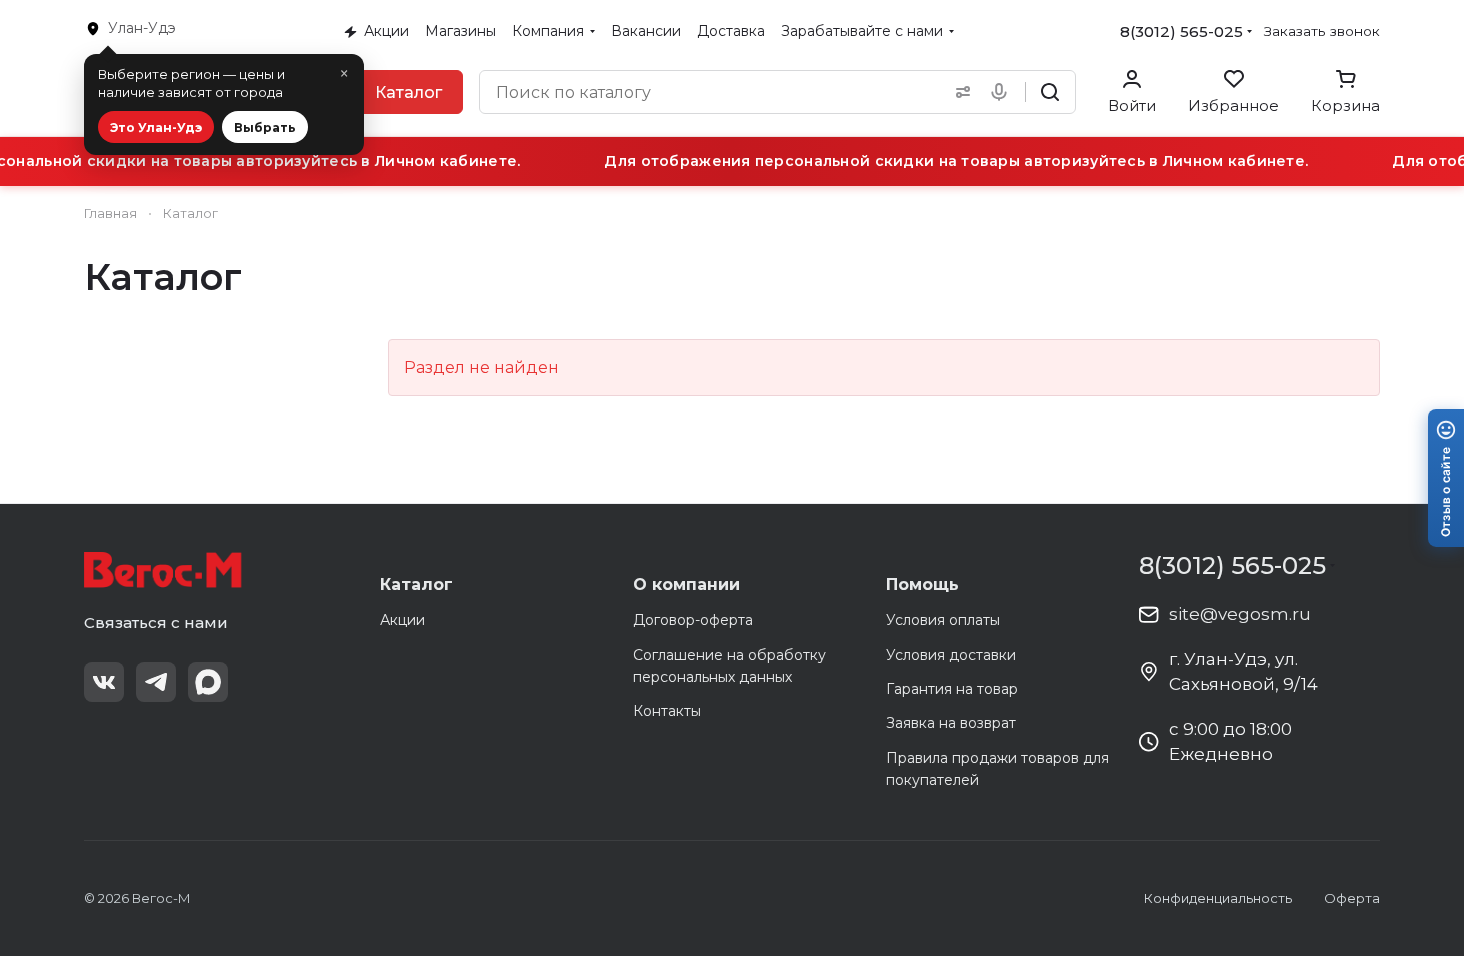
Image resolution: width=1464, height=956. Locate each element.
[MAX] (208, 682)
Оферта (1352, 898)
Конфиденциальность (1218, 898)
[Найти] (1050, 92)
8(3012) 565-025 (1181, 31)
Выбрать (265, 127)
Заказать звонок (1322, 31)
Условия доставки (951, 655)
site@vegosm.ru (1240, 614)
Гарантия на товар (952, 689)
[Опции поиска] (959, 92)
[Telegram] (156, 682)
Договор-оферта (693, 620)
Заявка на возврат (951, 723)
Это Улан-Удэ (156, 127)
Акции (402, 620)
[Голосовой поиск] (1003, 92)
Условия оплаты (943, 620)
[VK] (104, 682)
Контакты (667, 711)
